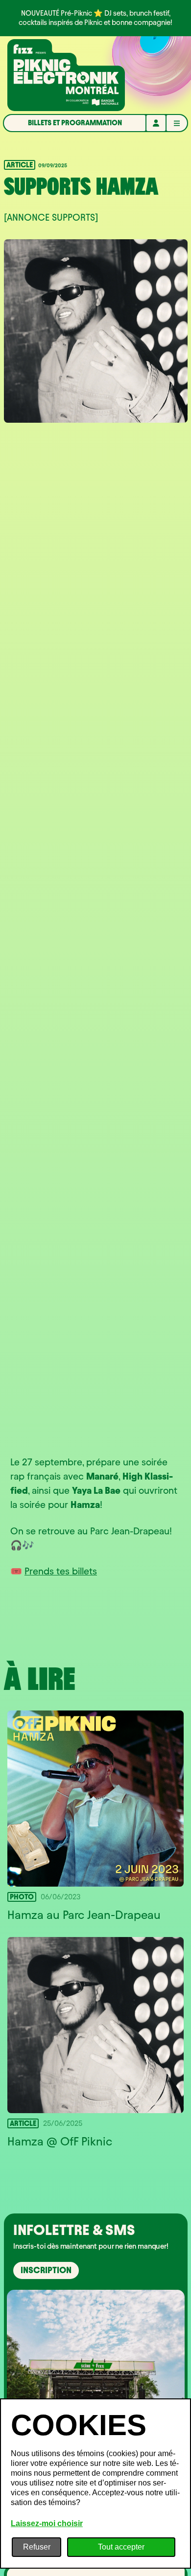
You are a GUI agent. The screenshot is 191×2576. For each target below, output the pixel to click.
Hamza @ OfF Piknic (60, 2142)
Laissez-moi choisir (47, 2523)
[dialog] (95, 2484)
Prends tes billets (61, 1571)
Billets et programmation (75, 123)
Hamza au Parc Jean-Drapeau (84, 1915)
